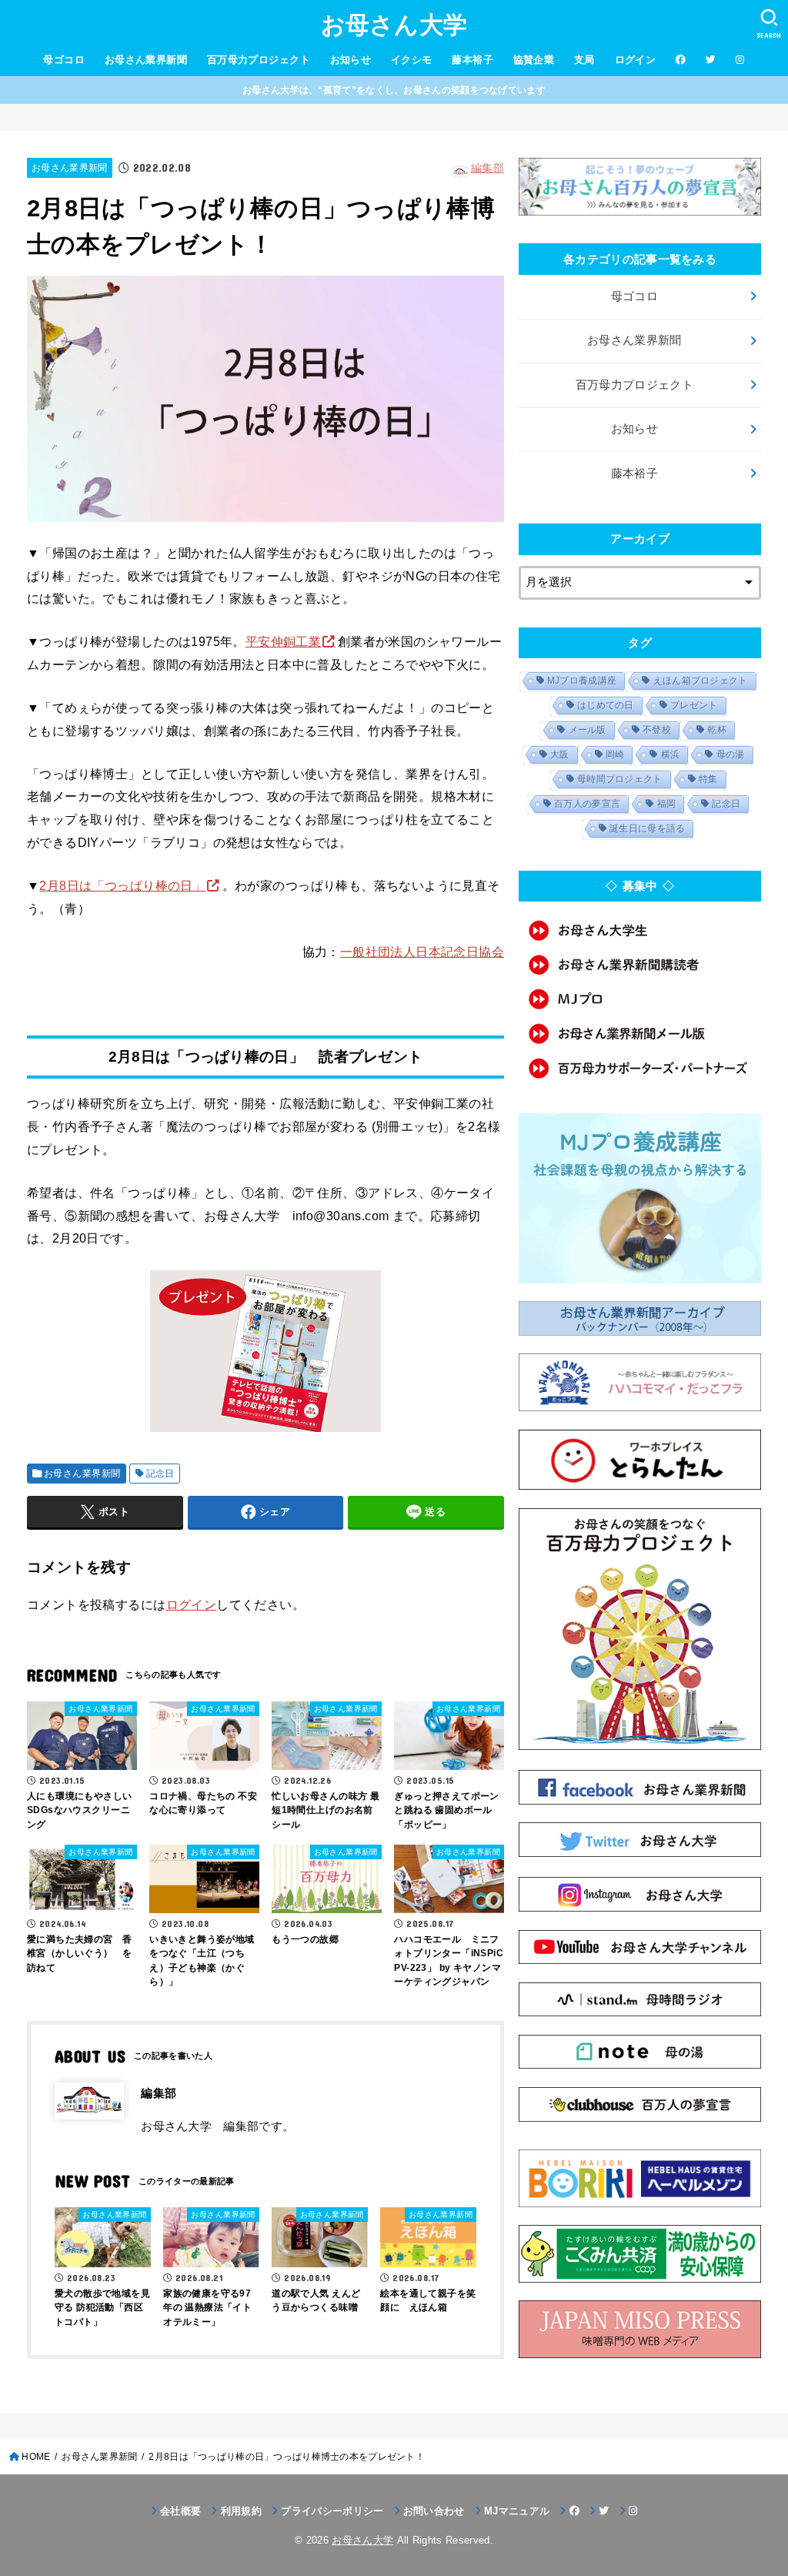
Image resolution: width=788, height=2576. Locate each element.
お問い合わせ (434, 2511)
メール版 (588, 730)
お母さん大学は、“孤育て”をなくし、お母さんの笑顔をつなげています (394, 90)
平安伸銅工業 (283, 641)
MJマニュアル (517, 2511)
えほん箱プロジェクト (701, 681)
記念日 (160, 1474)
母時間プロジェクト (620, 779)
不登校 (657, 730)
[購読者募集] (640, 965)
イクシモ (412, 60)
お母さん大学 (394, 25)
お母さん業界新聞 (146, 60)
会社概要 (180, 2511)
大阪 (560, 754)
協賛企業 (534, 60)
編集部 (487, 168)
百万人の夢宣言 (587, 804)
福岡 (667, 804)
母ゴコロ (64, 60)
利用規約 (241, 2511)
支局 (584, 60)
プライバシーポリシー (332, 2511)
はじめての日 (606, 705)
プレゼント (694, 705)
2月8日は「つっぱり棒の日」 (122, 885)
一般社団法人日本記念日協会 (422, 952)
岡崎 (615, 754)
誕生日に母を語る (647, 828)
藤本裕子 (472, 60)
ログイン (636, 60)
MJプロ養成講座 (582, 681)
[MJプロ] (640, 999)
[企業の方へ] (640, 1068)
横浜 (671, 754)
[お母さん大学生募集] (640, 930)
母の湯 (731, 754)
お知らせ (351, 60)
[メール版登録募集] (640, 1034)
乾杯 (717, 730)
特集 (708, 779)
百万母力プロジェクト (259, 60)
